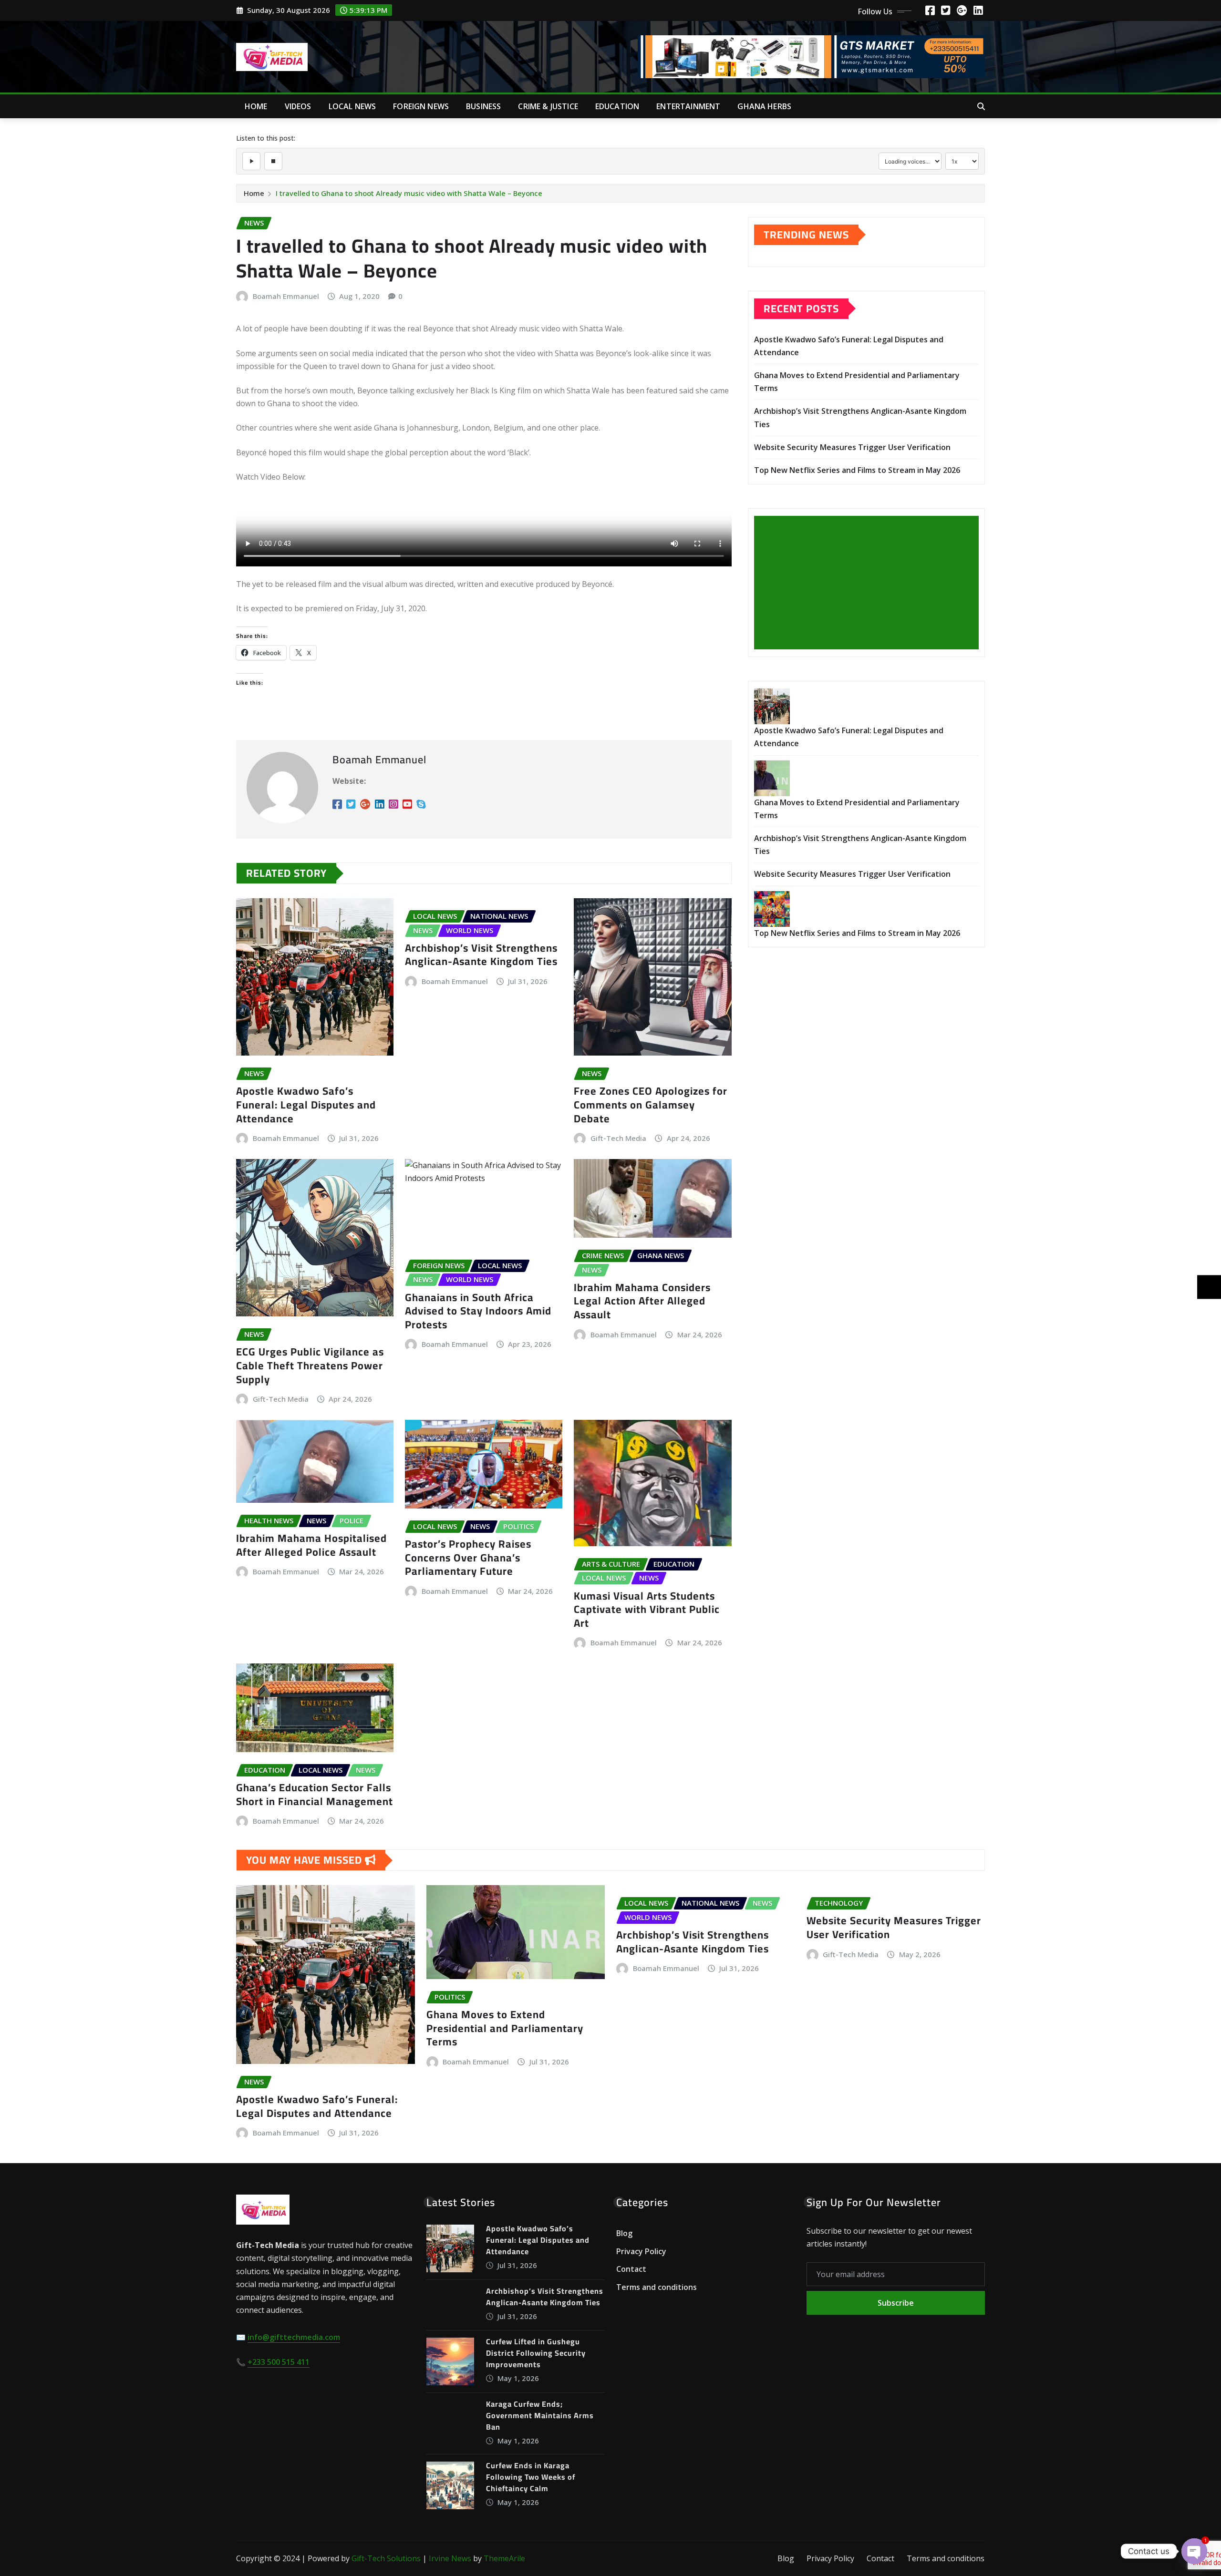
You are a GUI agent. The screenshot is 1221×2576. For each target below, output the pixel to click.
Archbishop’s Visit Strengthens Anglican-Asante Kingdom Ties (481, 955)
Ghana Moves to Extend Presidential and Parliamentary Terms (505, 2028)
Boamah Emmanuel (286, 296)
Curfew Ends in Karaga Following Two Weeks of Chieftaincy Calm (531, 2477)
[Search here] (981, 106)
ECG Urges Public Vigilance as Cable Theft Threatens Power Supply (310, 1365)
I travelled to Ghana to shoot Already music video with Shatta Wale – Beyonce (409, 193)
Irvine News (450, 2558)
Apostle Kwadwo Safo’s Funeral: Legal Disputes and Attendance (306, 1104)
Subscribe (896, 2303)
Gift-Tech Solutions (386, 2558)
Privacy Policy (641, 2251)
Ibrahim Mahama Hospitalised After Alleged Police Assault (311, 1545)
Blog (624, 2233)
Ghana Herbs (764, 106)
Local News (352, 106)
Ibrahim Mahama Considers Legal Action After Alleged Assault (642, 1301)
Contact (631, 2269)
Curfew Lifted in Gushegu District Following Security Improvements (536, 2353)
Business (483, 106)
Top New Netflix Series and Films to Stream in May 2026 (857, 470)
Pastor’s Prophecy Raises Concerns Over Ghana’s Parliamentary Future (468, 1557)
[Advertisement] (870, 583)
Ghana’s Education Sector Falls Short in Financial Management (315, 1794)
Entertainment (688, 106)
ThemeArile (504, 2558)
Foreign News (421, 106)
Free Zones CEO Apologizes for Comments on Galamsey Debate (651, 1104)
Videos (298, 106)
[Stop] (273, 161)
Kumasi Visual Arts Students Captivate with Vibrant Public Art (647, 1609)
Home (256, 106)
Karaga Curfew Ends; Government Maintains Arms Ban (540, 2415)
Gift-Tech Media (618, 1138)
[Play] (251, 161)
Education (617, 106)
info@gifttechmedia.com (294, 2337)
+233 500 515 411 (279, 2362)
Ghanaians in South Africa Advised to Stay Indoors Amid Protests (478, 1311)
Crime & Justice (548, 106)
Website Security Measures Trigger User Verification (852, 447)
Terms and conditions (657, 2287)
